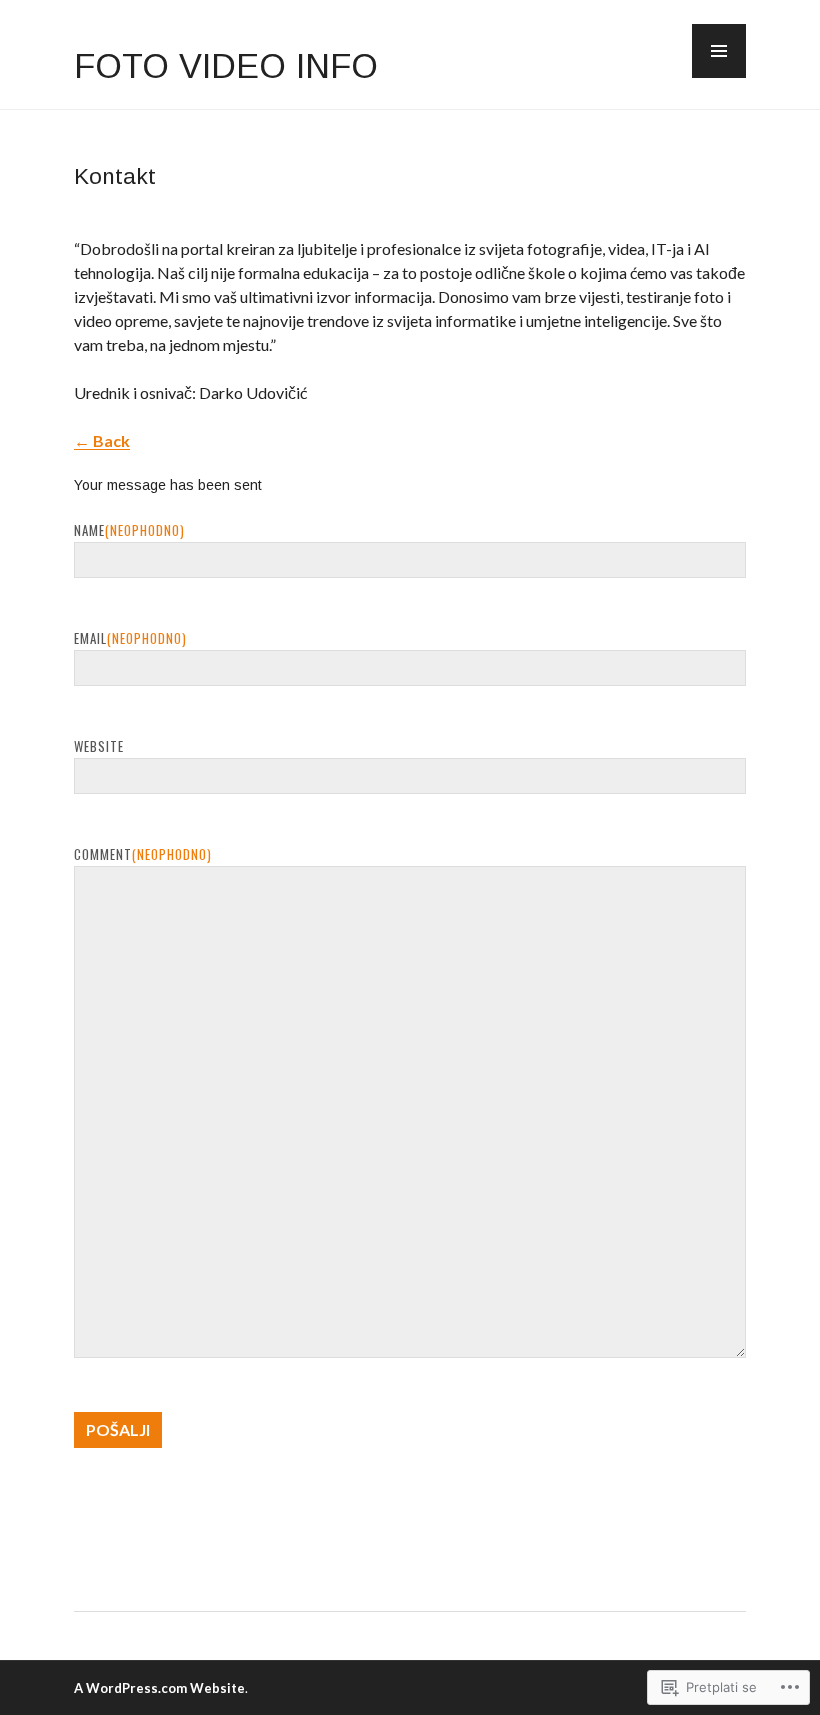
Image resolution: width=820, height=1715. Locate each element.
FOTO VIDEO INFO (226, 66)
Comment (143, 854)
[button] (719, 51)
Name (129, 530)
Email (130, 638)
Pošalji (118, 1429)
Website (99, 746)
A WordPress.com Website (159, 1688)
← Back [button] (102, 440)
